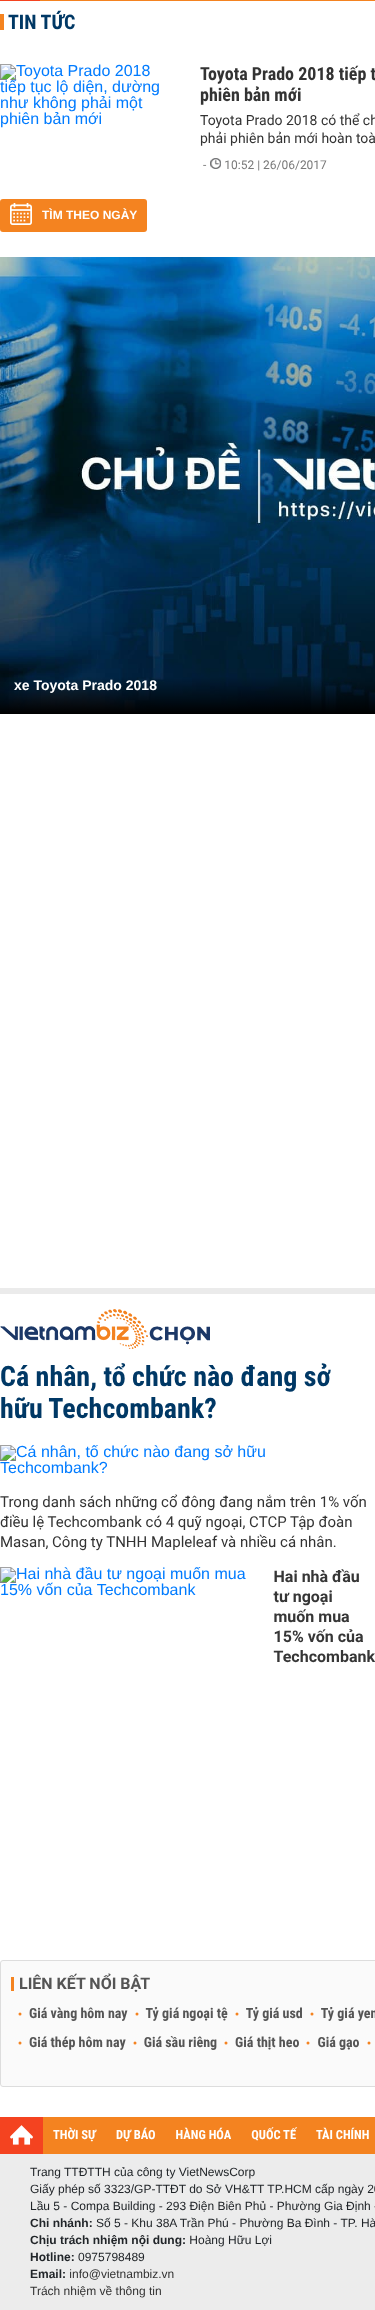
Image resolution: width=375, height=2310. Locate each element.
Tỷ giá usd (274, 2014)
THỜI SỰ (74, 2135)
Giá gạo (338, 2043)
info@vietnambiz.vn (121, 2274)
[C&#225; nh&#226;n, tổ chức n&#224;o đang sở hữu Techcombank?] (187, 1460)
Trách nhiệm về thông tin (96, 2291)
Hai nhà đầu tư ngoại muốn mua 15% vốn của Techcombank (324, 1616)
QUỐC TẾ (273, 2135)
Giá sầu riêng (180, 2043)
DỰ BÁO (136, 2135)
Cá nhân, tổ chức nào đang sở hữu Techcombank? (165, 1392)
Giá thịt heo (267, 2043)
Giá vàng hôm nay (78, 2014)
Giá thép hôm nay (77, 2043)
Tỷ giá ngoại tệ (187, 2014)
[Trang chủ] (21, 2135)
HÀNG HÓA (204, 2135)
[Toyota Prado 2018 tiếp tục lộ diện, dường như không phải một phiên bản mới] (90, 124)
